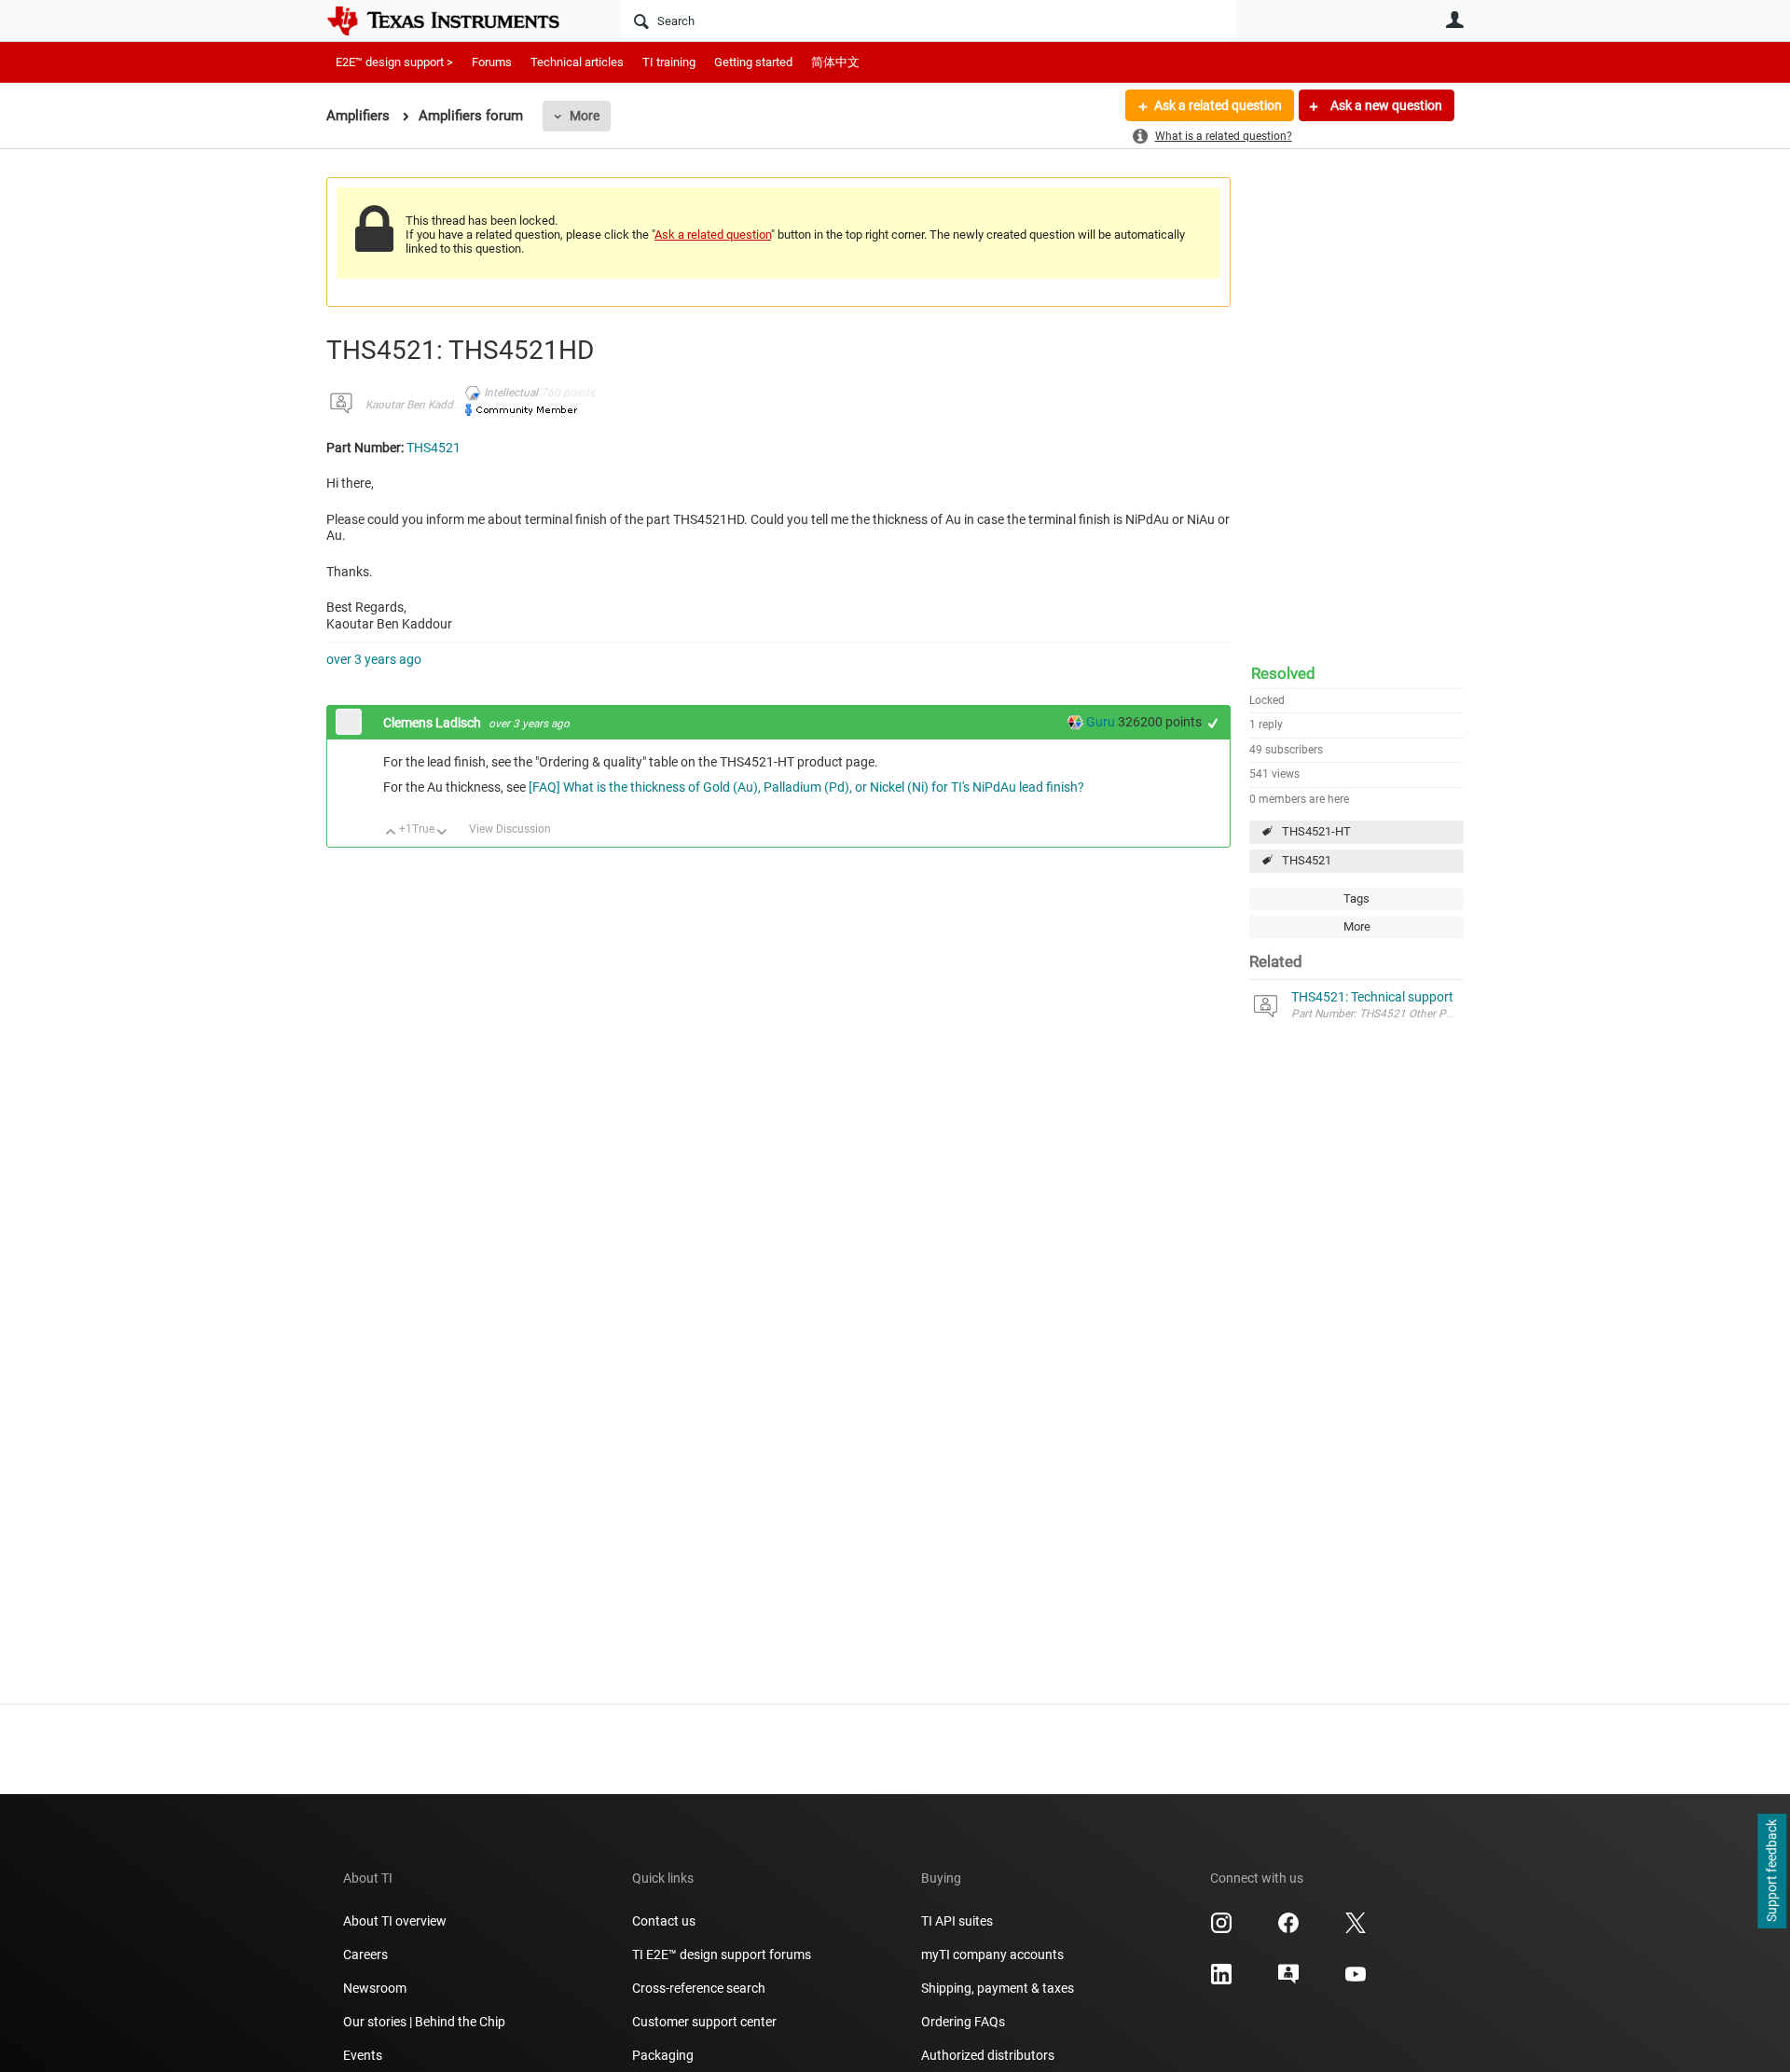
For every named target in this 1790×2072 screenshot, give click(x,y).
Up (391, 833)
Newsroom (375, 1988)
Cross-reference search (699, 1988)
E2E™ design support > (394, 62)
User (1454, 20)
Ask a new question (1385, 105)
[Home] (457, 21)
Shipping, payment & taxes (998, 1988)
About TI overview (395, 1921)
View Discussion (510, 829)
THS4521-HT (1316, 831)
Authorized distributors (988, 2055)
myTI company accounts (992, 1955)
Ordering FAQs (963, 2022)
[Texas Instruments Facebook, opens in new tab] (1288, 1929)
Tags (1356, 898)
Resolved (1283, 673)
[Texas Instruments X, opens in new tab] (1356, 1929)
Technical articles (577, 62)
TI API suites (957, 1921)
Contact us (664, 1921)
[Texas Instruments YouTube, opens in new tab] (1356, 1981)
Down (442, 833)
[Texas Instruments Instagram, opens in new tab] (1221, 1929)
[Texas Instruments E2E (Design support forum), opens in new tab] (1288, 1981)
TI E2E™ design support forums (722, 1955)
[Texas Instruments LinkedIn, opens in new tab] (1221, 1981)
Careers (365, 1955)
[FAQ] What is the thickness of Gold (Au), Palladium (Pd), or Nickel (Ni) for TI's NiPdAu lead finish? (806, 787)
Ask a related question (1218, 105)
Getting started (753, 62)
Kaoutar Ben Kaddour (418, 405)
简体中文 (835, 62)
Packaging (663, 2055)
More (585, 116)
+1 (1213, 723)
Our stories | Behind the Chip (424, 2022)
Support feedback (1771, 1872)
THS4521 (1307, 860)
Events (363, 2055)
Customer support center (704, 2022)
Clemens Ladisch (434, 723)
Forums (492, 62)
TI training (669, 62)
